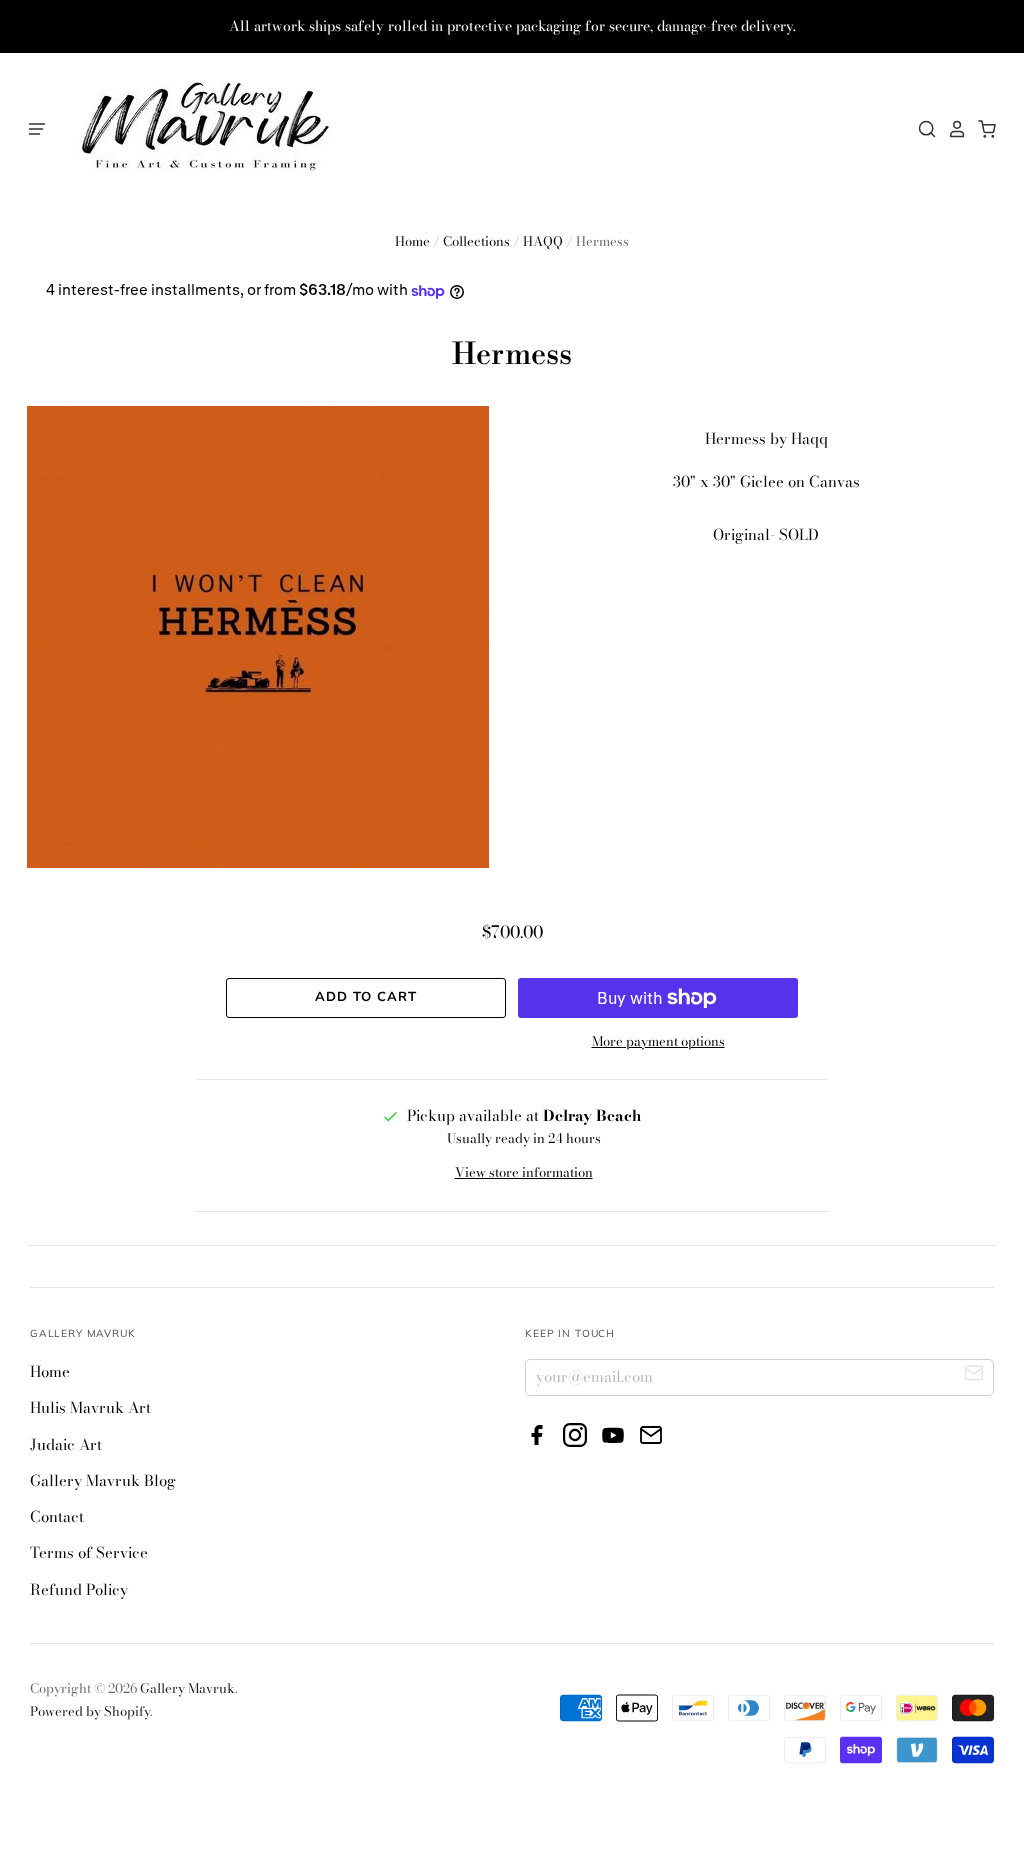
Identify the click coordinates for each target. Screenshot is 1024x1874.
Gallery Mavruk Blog (103, 1480)
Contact (57, 1516)
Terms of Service (89, 1552)
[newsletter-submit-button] (974, 1376)
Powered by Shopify (90, 1711)
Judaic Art (66, 1444)
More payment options (658, 1041)
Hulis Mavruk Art (90, 1407)
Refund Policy (79, 1589)
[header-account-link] (952, 129)
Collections (476, 241)
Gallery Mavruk (187, 1688)
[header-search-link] (922, 129)
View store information (524, 1172)
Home (412, 241)
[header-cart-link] (982, 129)
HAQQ (543, 241)
